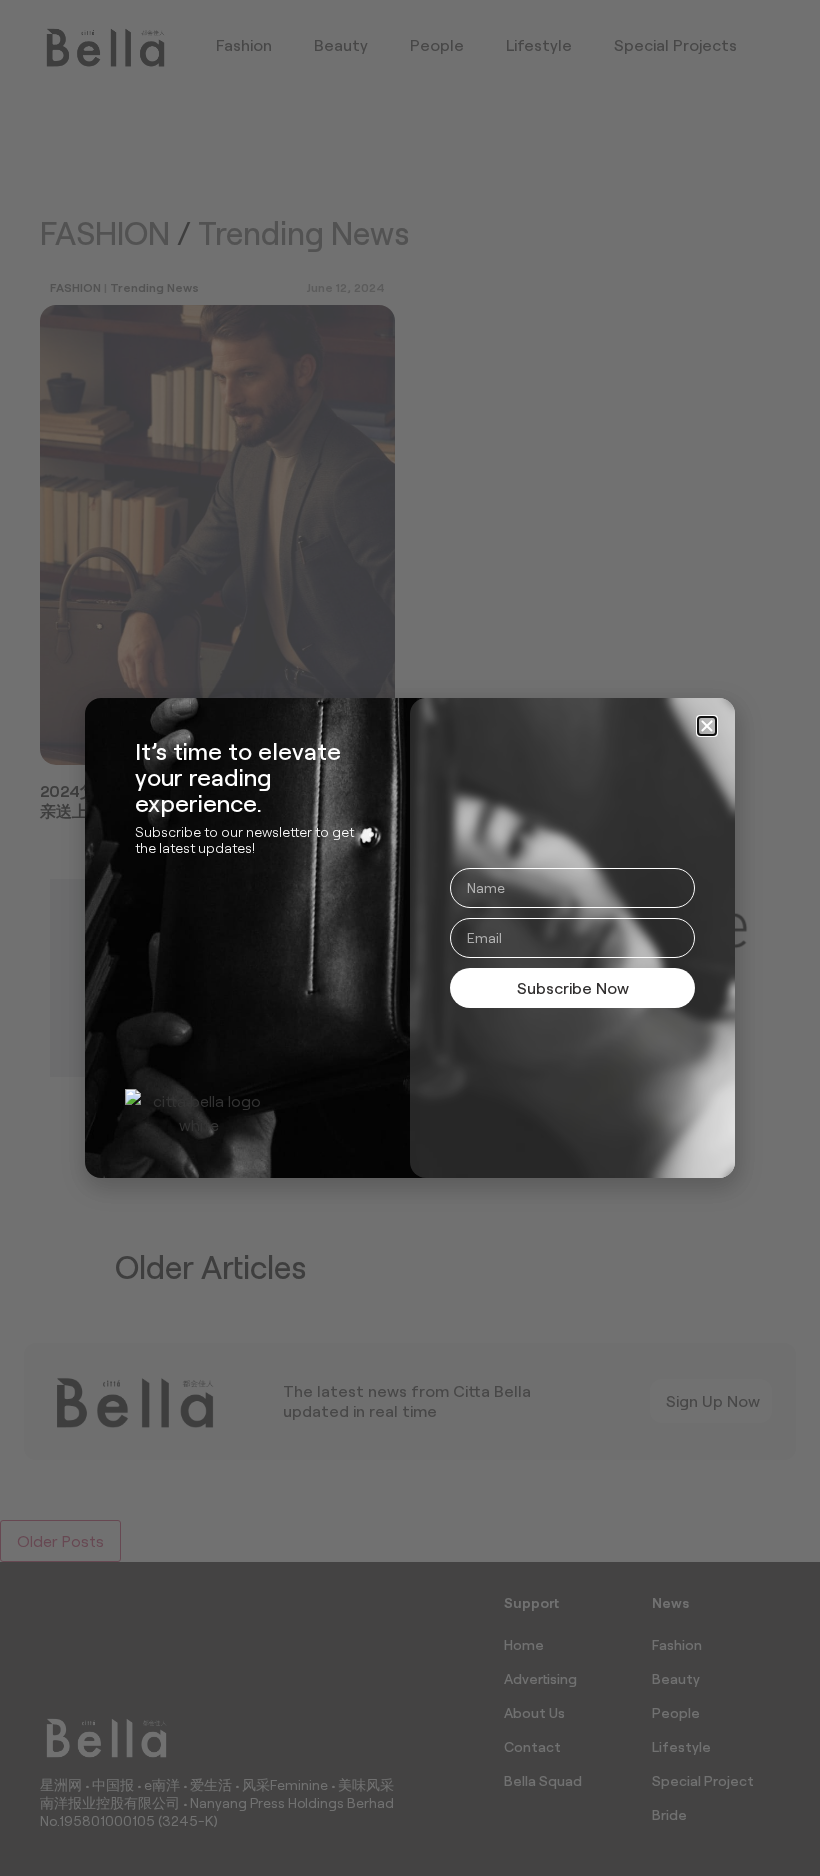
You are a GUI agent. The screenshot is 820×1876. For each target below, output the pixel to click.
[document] (410, 938)
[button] (707, 726)
